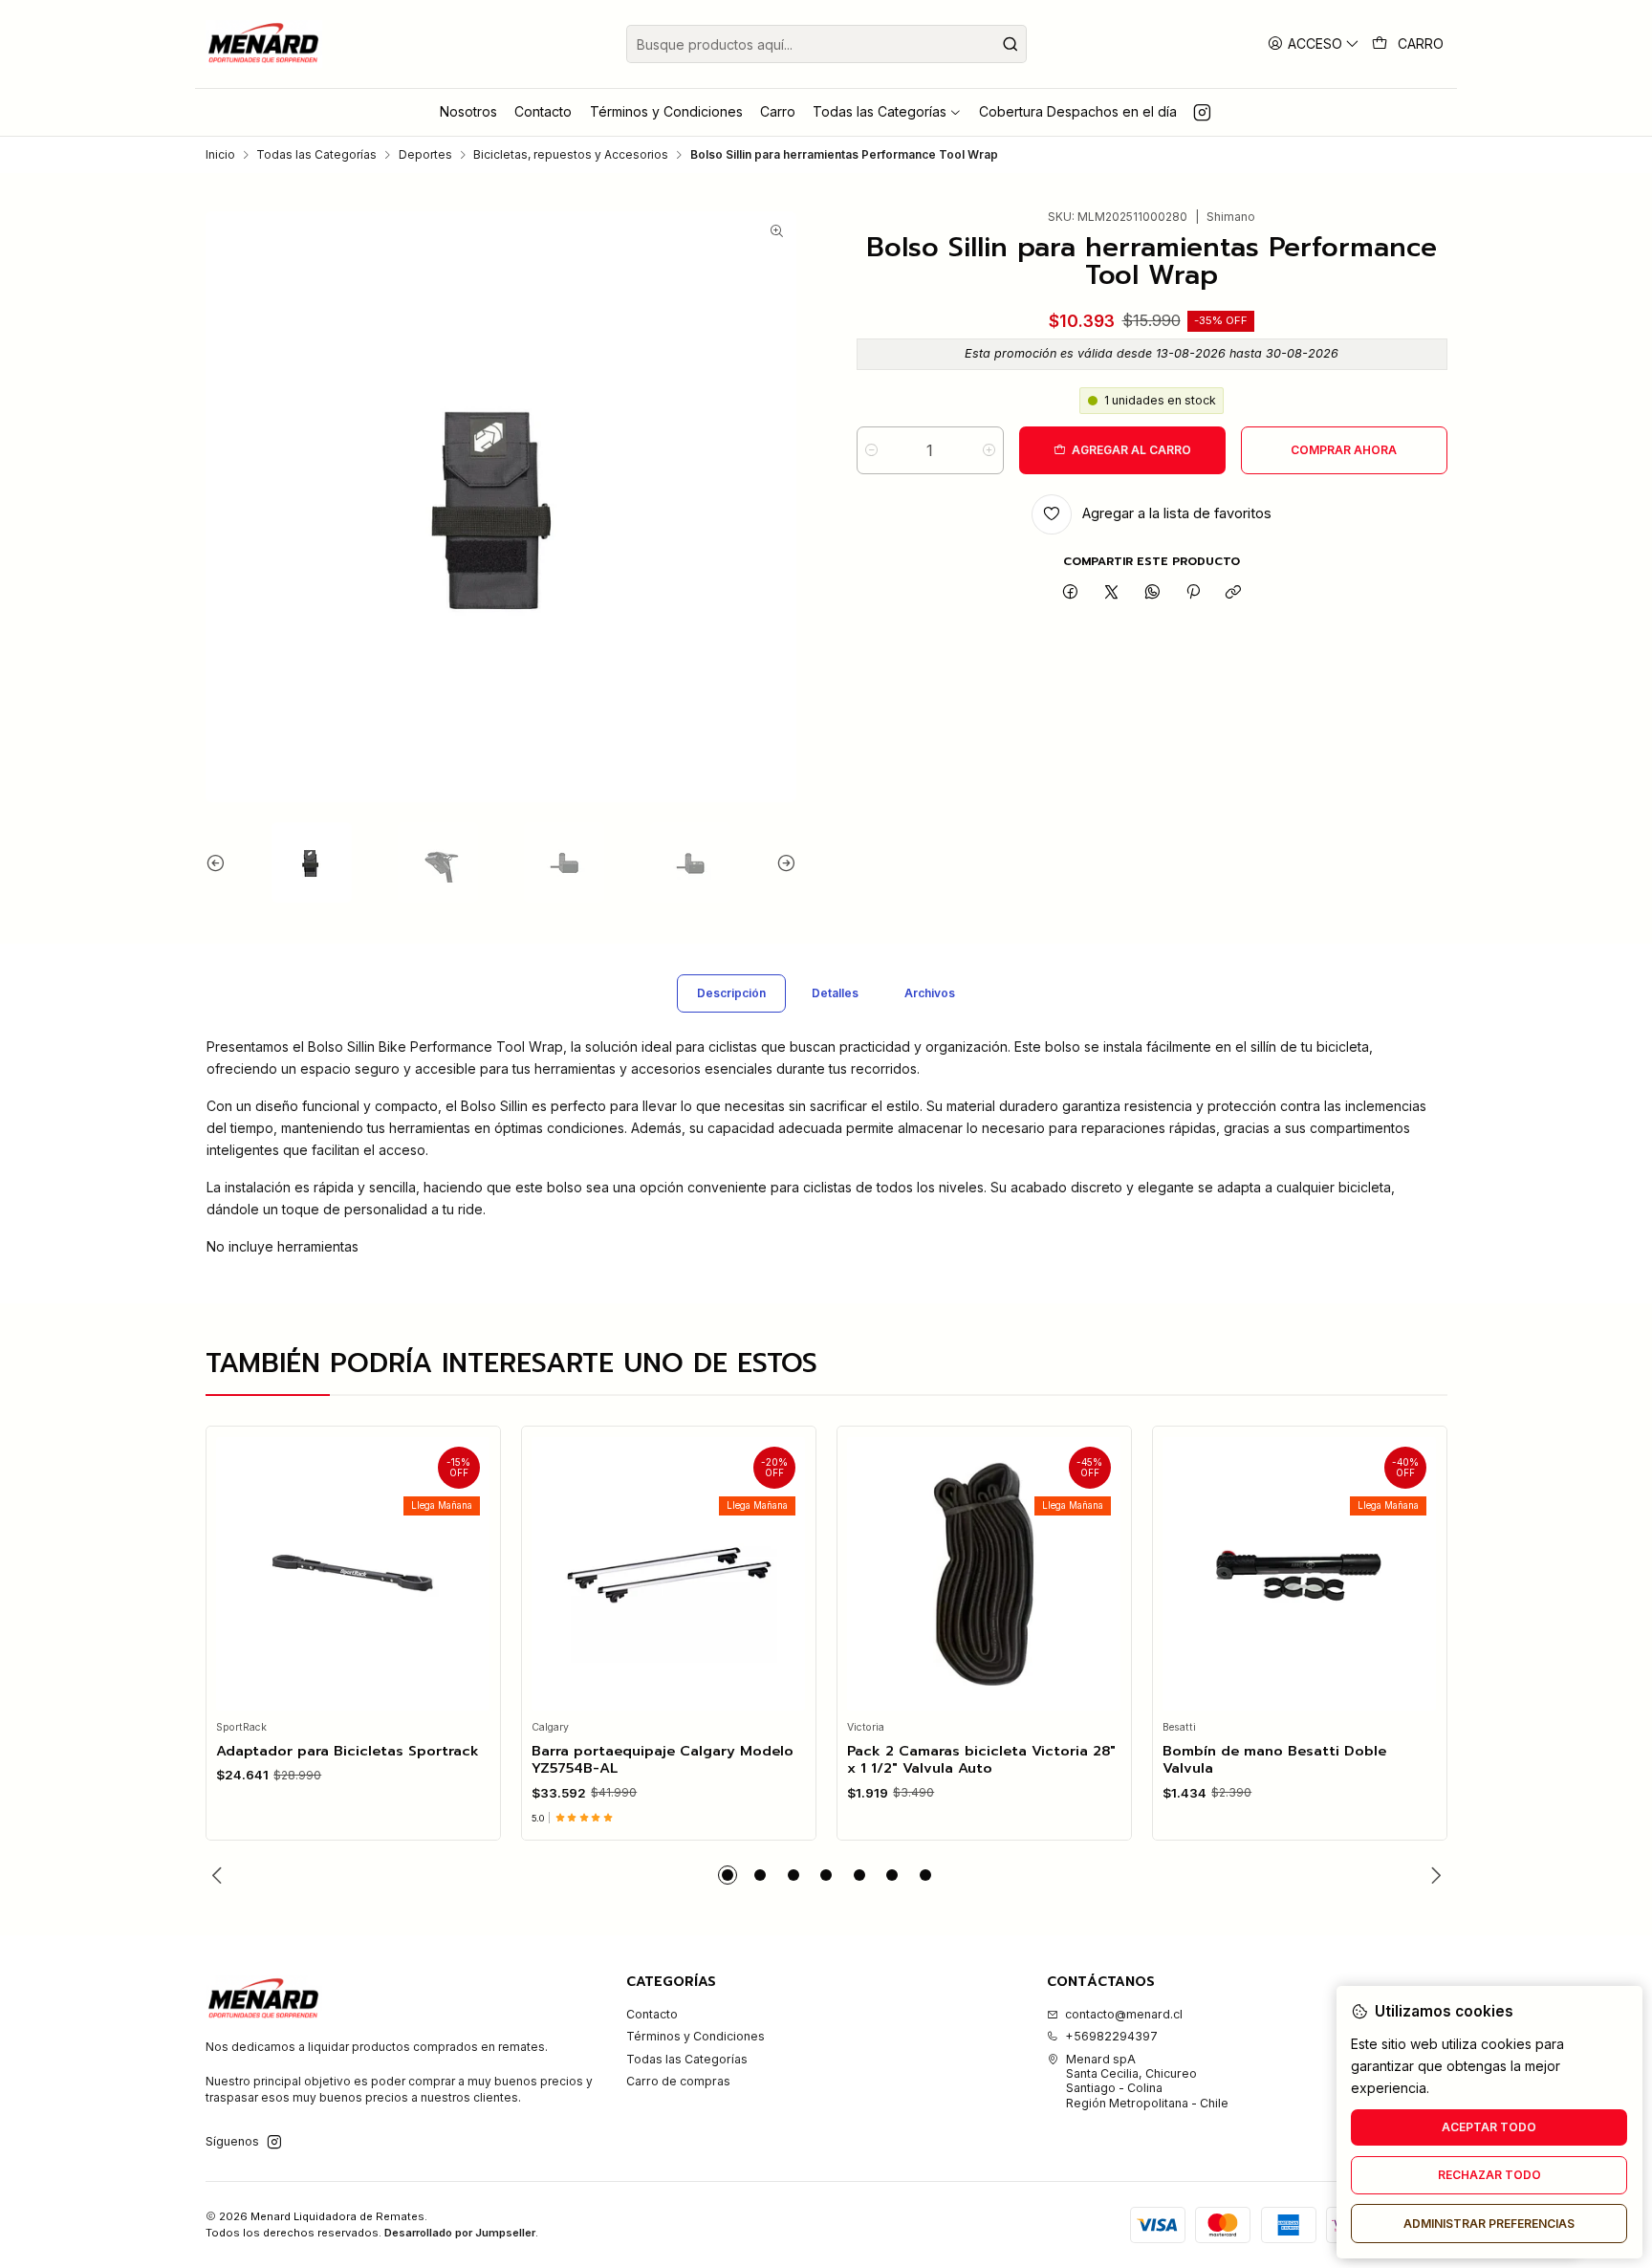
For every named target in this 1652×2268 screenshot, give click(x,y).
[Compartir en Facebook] (1071, 593)
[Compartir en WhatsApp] (1152, 593)
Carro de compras (678, 2081)
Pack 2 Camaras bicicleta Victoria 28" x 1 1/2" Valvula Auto (981, 1760)
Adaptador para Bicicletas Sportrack (348, 1751)
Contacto (652, 2014)
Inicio (220, 155)
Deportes (425, 155)
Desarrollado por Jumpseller (460, 2233)
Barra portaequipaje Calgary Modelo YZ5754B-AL (663, 1760)
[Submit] (1011, 44)
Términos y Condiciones (696, 2036)
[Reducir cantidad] (871, 450)
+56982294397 (1111, 2036)
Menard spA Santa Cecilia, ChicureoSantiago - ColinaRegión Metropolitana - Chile (1147, 2081)
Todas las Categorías (316, 155)
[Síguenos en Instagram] (1202, 112)
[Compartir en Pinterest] (1193, 593)
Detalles (835, 993)
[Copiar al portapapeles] (1234, 593)
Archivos (930, 993)
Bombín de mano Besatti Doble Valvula (1274, 1760)
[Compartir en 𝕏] (1112, 593)
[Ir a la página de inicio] (264, 44)
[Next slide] (782, 862)
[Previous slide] (220, 862)
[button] (728, 1875)
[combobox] (826, 44)
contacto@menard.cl (1124, 2014)
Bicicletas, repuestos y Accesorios (571, 155)
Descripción (731, 993)
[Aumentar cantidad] (989, 450)
